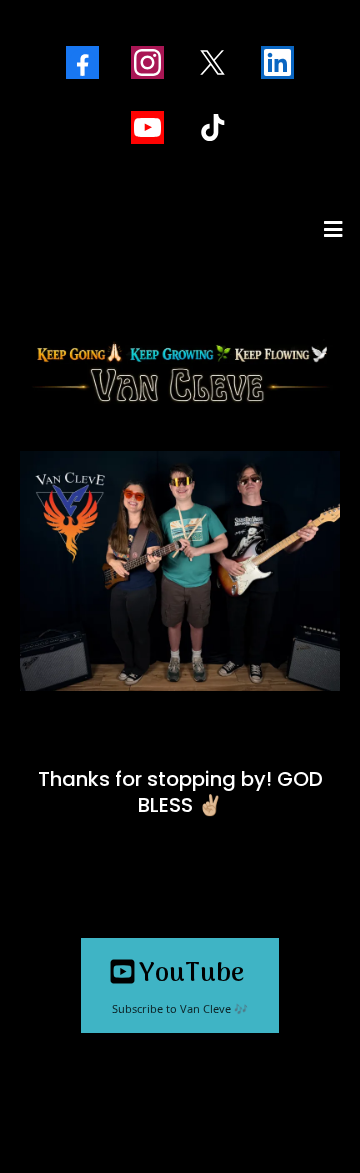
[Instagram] (147, 62)
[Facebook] (82, 62)
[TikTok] (212, 127)
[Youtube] (147, 127)
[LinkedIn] (277, 62)
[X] (212, 62)
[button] (330, 229)
